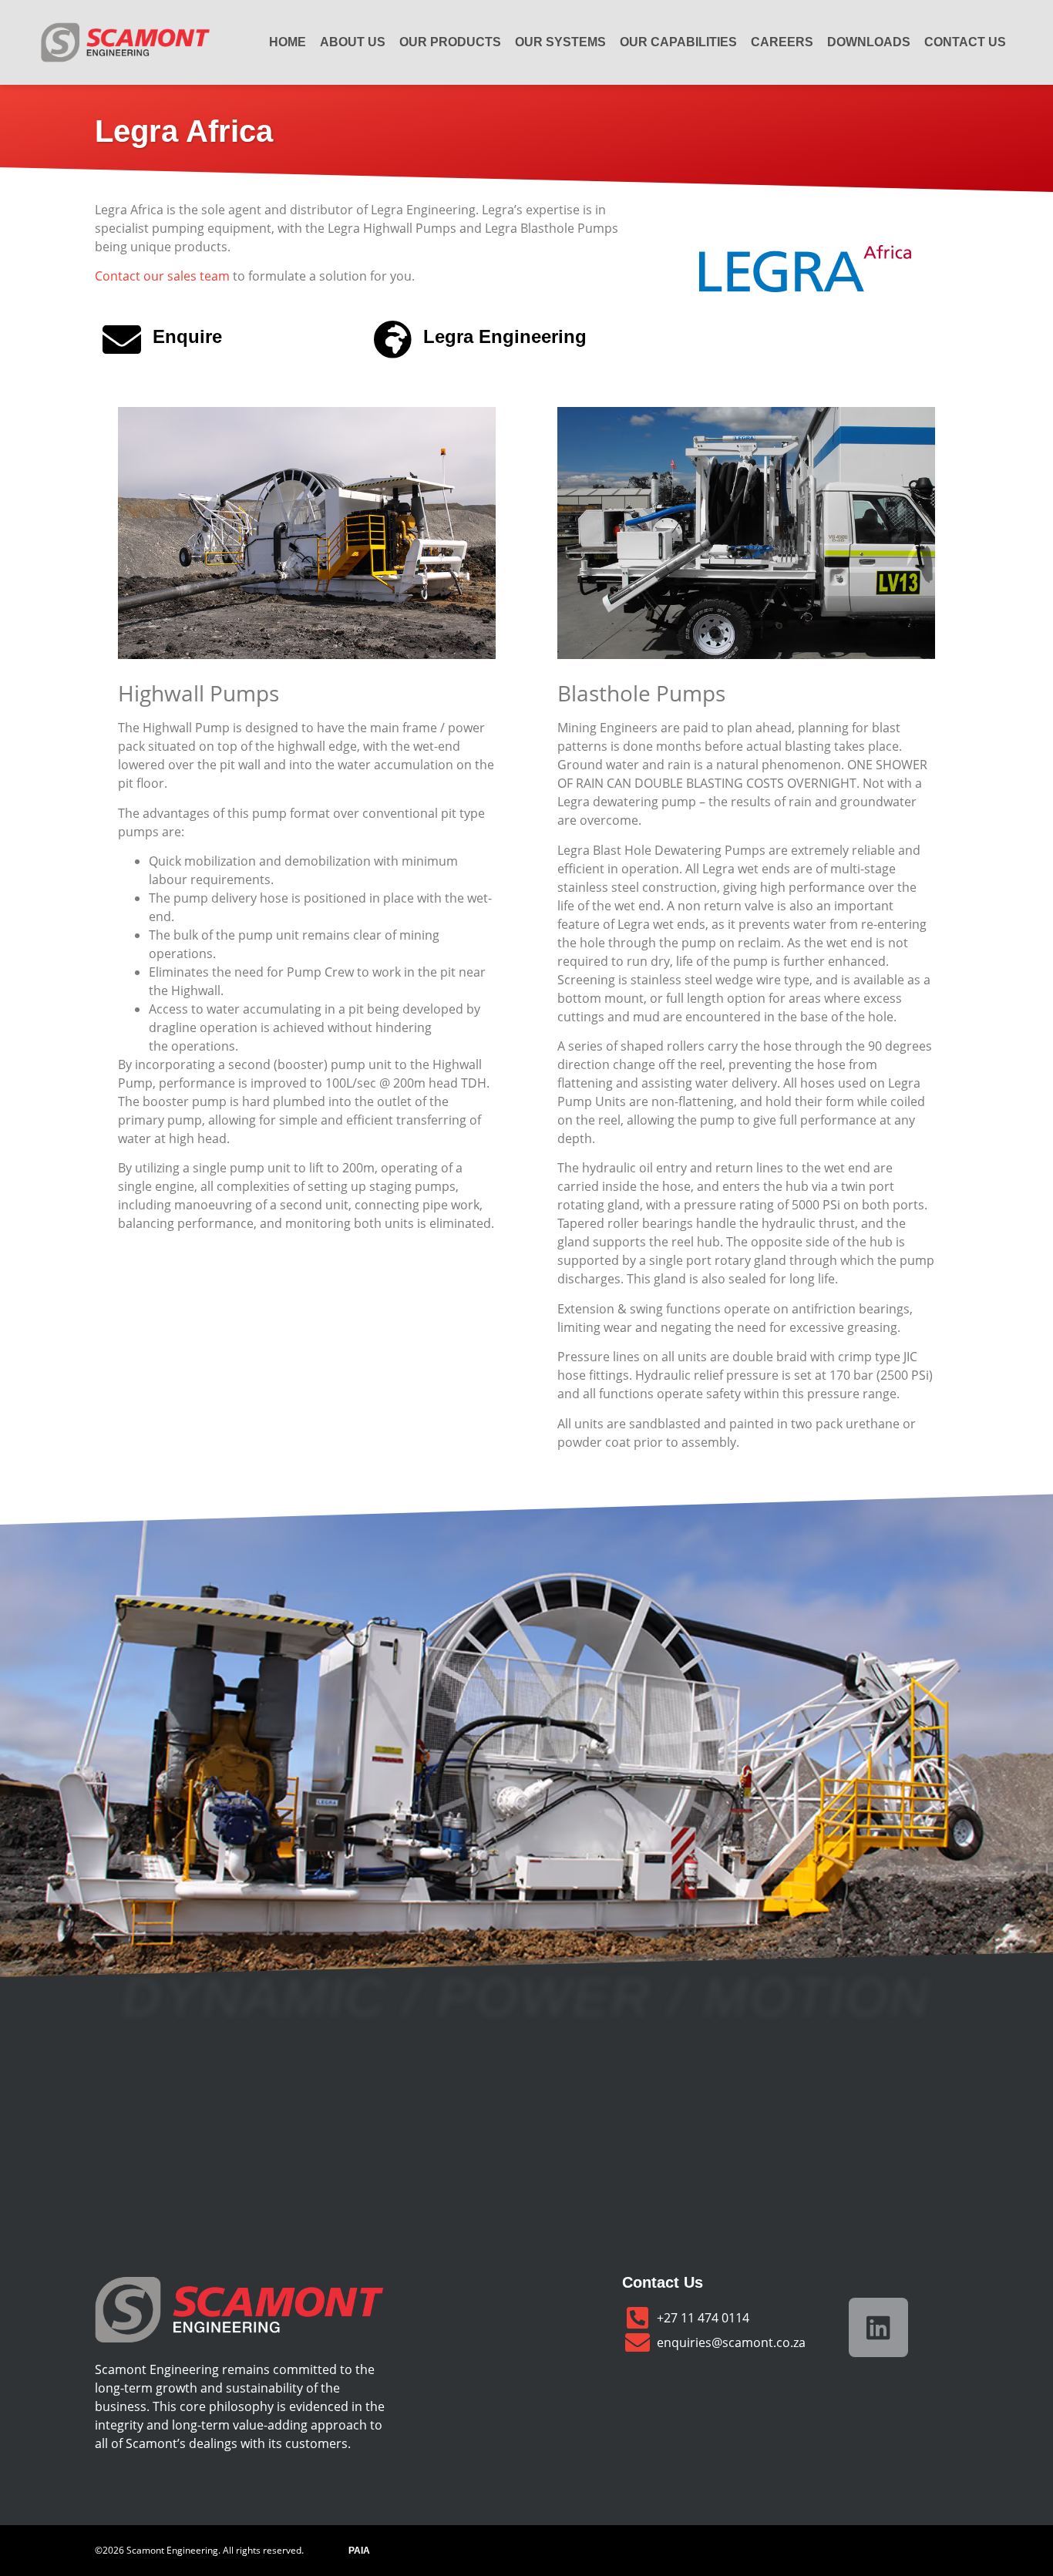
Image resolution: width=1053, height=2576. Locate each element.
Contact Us (965, 42)
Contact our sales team (162, 276)
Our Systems (560, 42)
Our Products (450, 42)
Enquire (187, 336)
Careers (782, 42)
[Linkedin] (878, 2327)
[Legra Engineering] (392, 339)
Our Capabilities (678, 42)
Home (288, 42)
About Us (353, 42)
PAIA (359, 2551)
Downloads (869, 42)
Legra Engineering (505, 336)
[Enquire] (122, 339)
